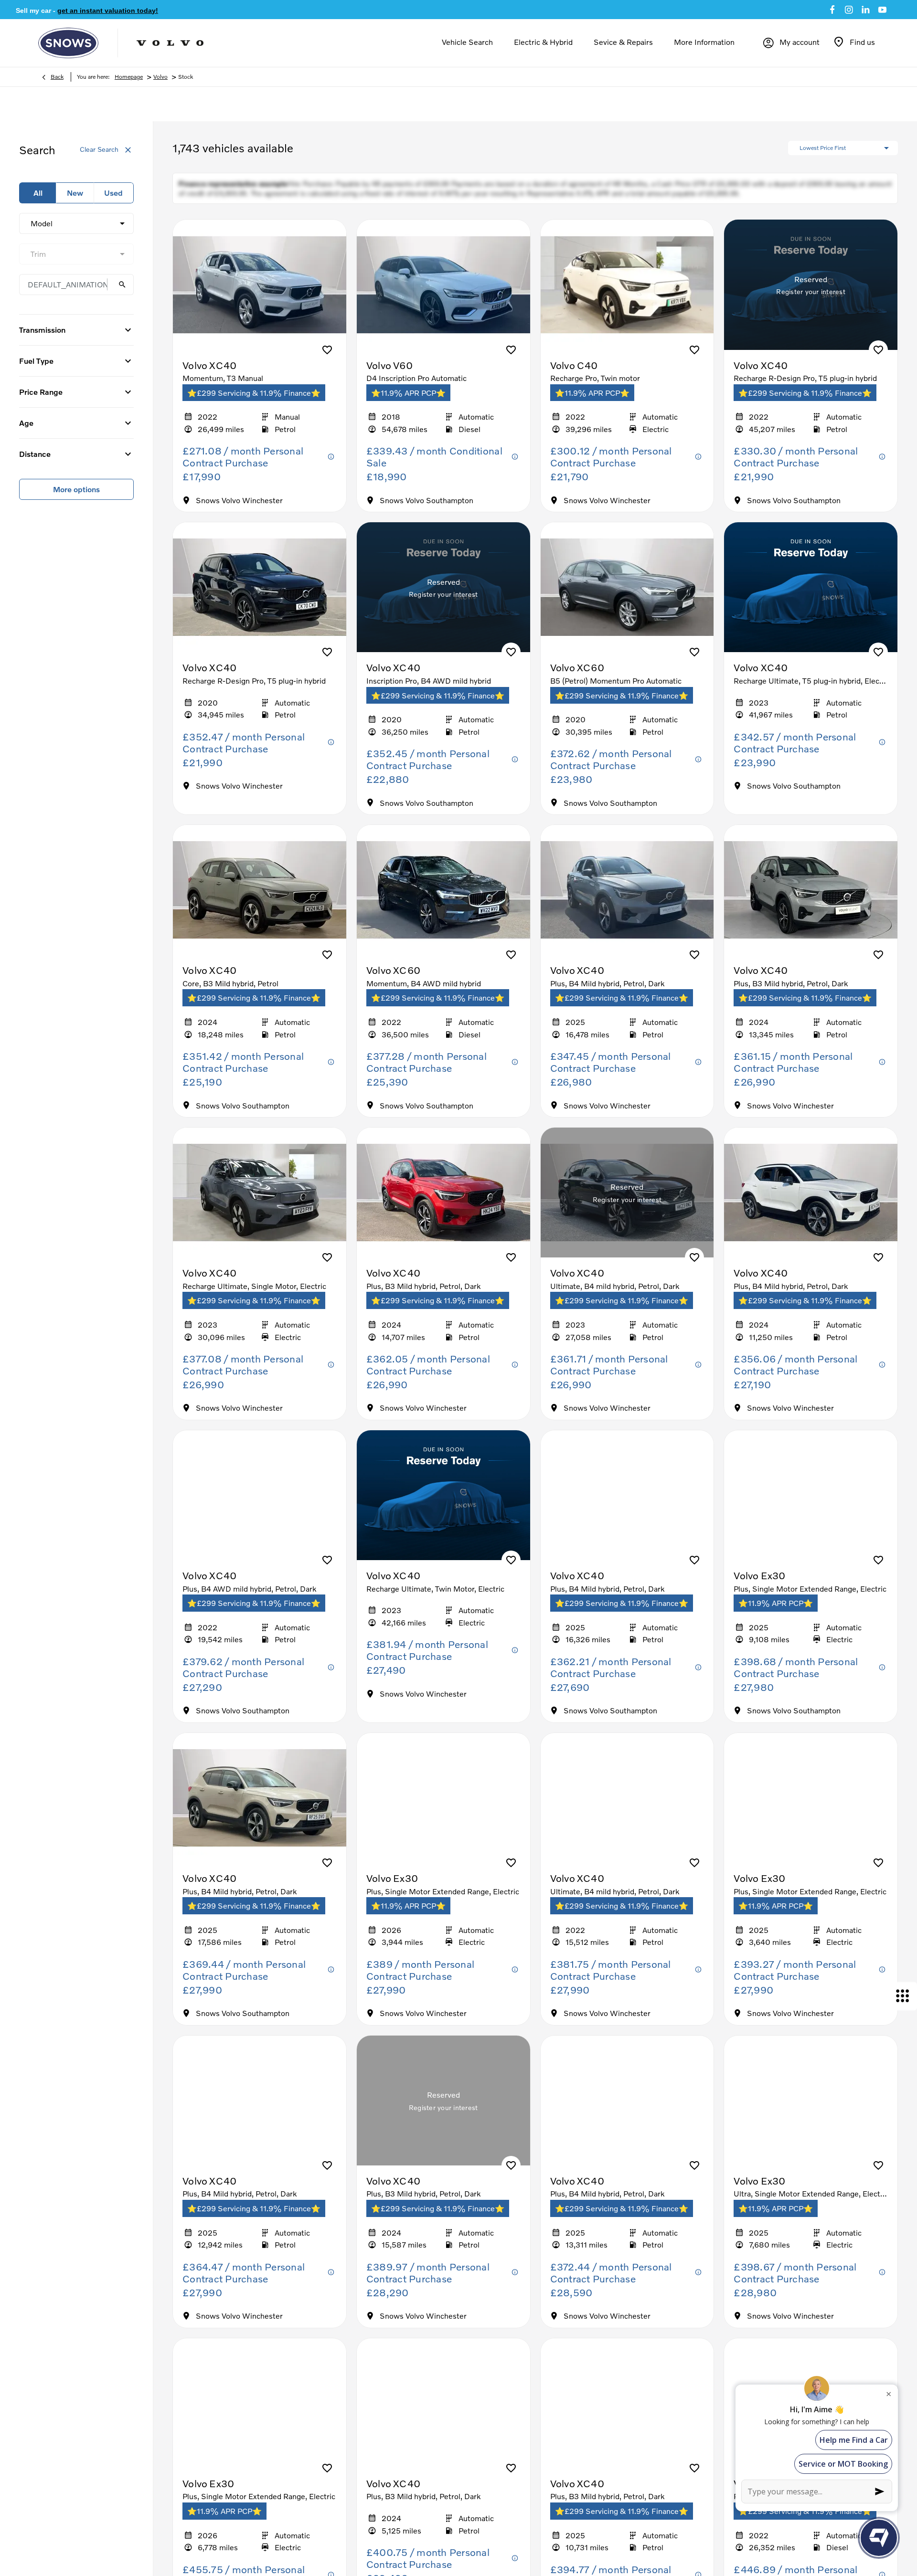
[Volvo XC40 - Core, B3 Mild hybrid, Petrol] (260, 899)
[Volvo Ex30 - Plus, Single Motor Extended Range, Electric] (811, 1505)
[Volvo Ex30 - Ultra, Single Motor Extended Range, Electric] (811, 2110)
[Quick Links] (903, 1996)
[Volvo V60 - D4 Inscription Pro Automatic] (443, 294)
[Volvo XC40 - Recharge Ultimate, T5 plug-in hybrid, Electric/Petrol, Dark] (811, 597)
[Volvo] (170, 43)
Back (57, 77)
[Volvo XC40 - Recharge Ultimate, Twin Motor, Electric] (443, 1505)
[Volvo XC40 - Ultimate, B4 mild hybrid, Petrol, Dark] (627, 1202)
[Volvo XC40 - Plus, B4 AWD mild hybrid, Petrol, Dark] (260, 1505)
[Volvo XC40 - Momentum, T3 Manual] (260, 294)
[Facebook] (832, 10)
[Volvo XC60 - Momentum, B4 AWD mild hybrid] (443, 899)
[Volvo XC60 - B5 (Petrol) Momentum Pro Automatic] (627, 597)
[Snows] (68, 43)
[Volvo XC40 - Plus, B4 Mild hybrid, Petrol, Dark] (627, 899)
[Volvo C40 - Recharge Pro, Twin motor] (627, 294)
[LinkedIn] (866, 10)
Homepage (129, 77)
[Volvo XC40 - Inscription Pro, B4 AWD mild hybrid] (443, 597)
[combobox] (76, 223)
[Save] (327, 359)
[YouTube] (882, 10)
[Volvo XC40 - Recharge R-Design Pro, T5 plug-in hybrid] (811, 294)
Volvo (160, 77)
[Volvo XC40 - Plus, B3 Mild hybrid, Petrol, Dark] (811, 899)
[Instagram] (849, 10)
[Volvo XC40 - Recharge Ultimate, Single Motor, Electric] (260, 1202)
